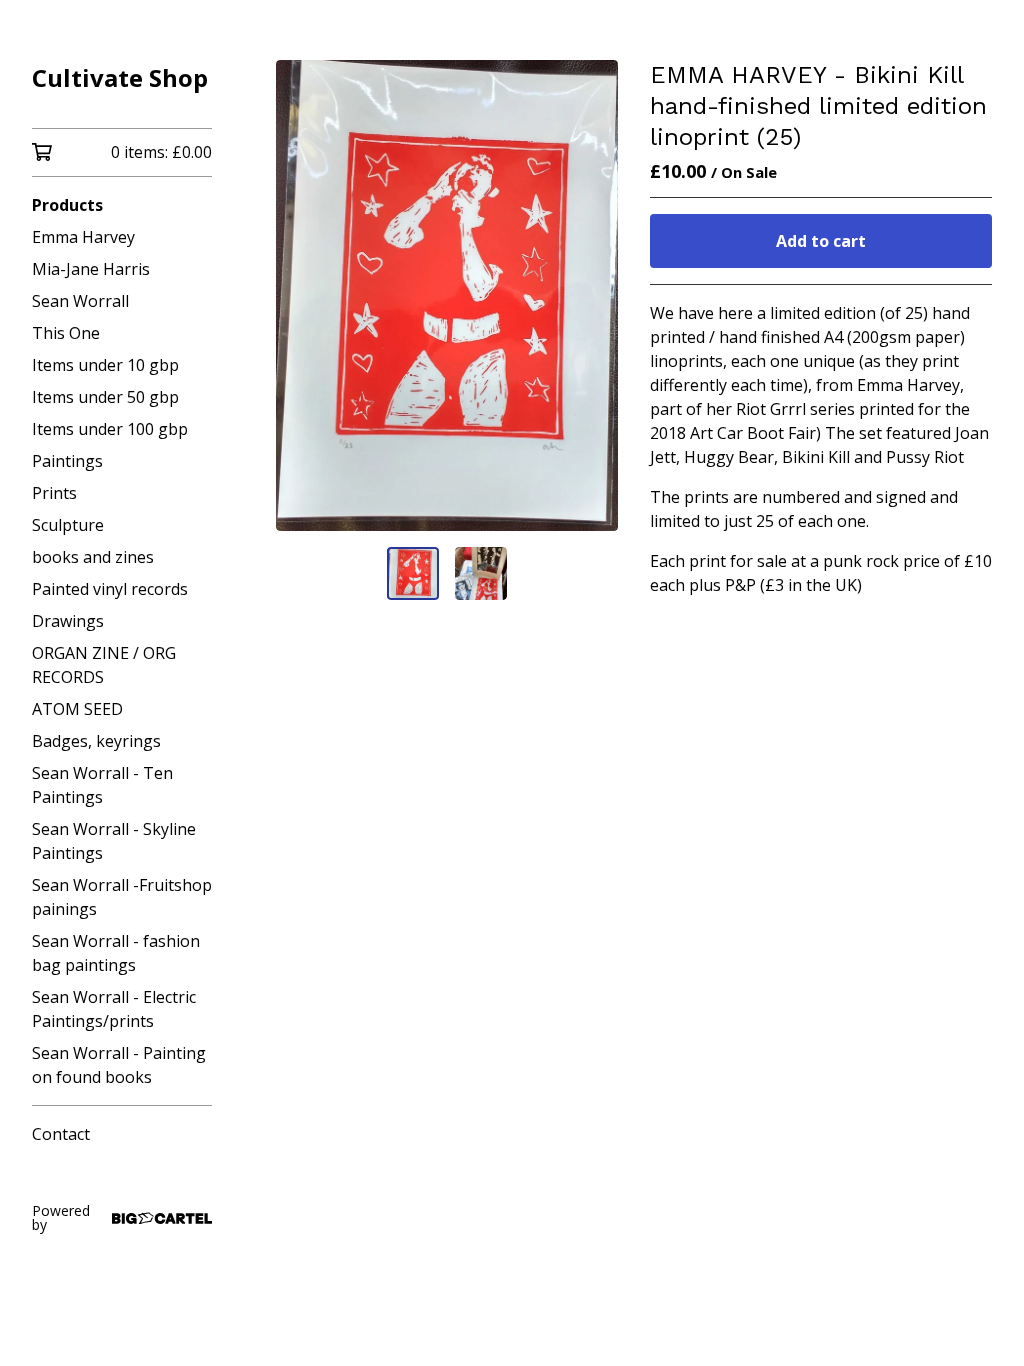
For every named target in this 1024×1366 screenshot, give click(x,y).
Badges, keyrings (96, 741)
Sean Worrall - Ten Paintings (102, 785)
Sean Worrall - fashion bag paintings (116, 953)
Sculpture (68, 525)
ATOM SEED (77, 709)
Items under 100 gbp (110, 429)
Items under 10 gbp (105, 365)
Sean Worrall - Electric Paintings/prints (114, 1009)
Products (67, 205)
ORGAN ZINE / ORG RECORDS (104, 665)
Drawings (68, 621)
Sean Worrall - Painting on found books (119, 1065)
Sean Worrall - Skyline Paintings (114, 841)
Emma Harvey (83, 237)
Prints (54, 493)
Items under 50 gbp (105, 397)
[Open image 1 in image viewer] (447, 295)
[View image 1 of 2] (413, 573)
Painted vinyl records (110, 589)
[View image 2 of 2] (481, 573)
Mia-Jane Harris (91, 269)
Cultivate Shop (120, 77)
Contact (61, 1134)
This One (66, 333)
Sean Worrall (80, 301)
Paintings (67, 461)
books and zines (93, 557)
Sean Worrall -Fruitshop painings (122, 897)
